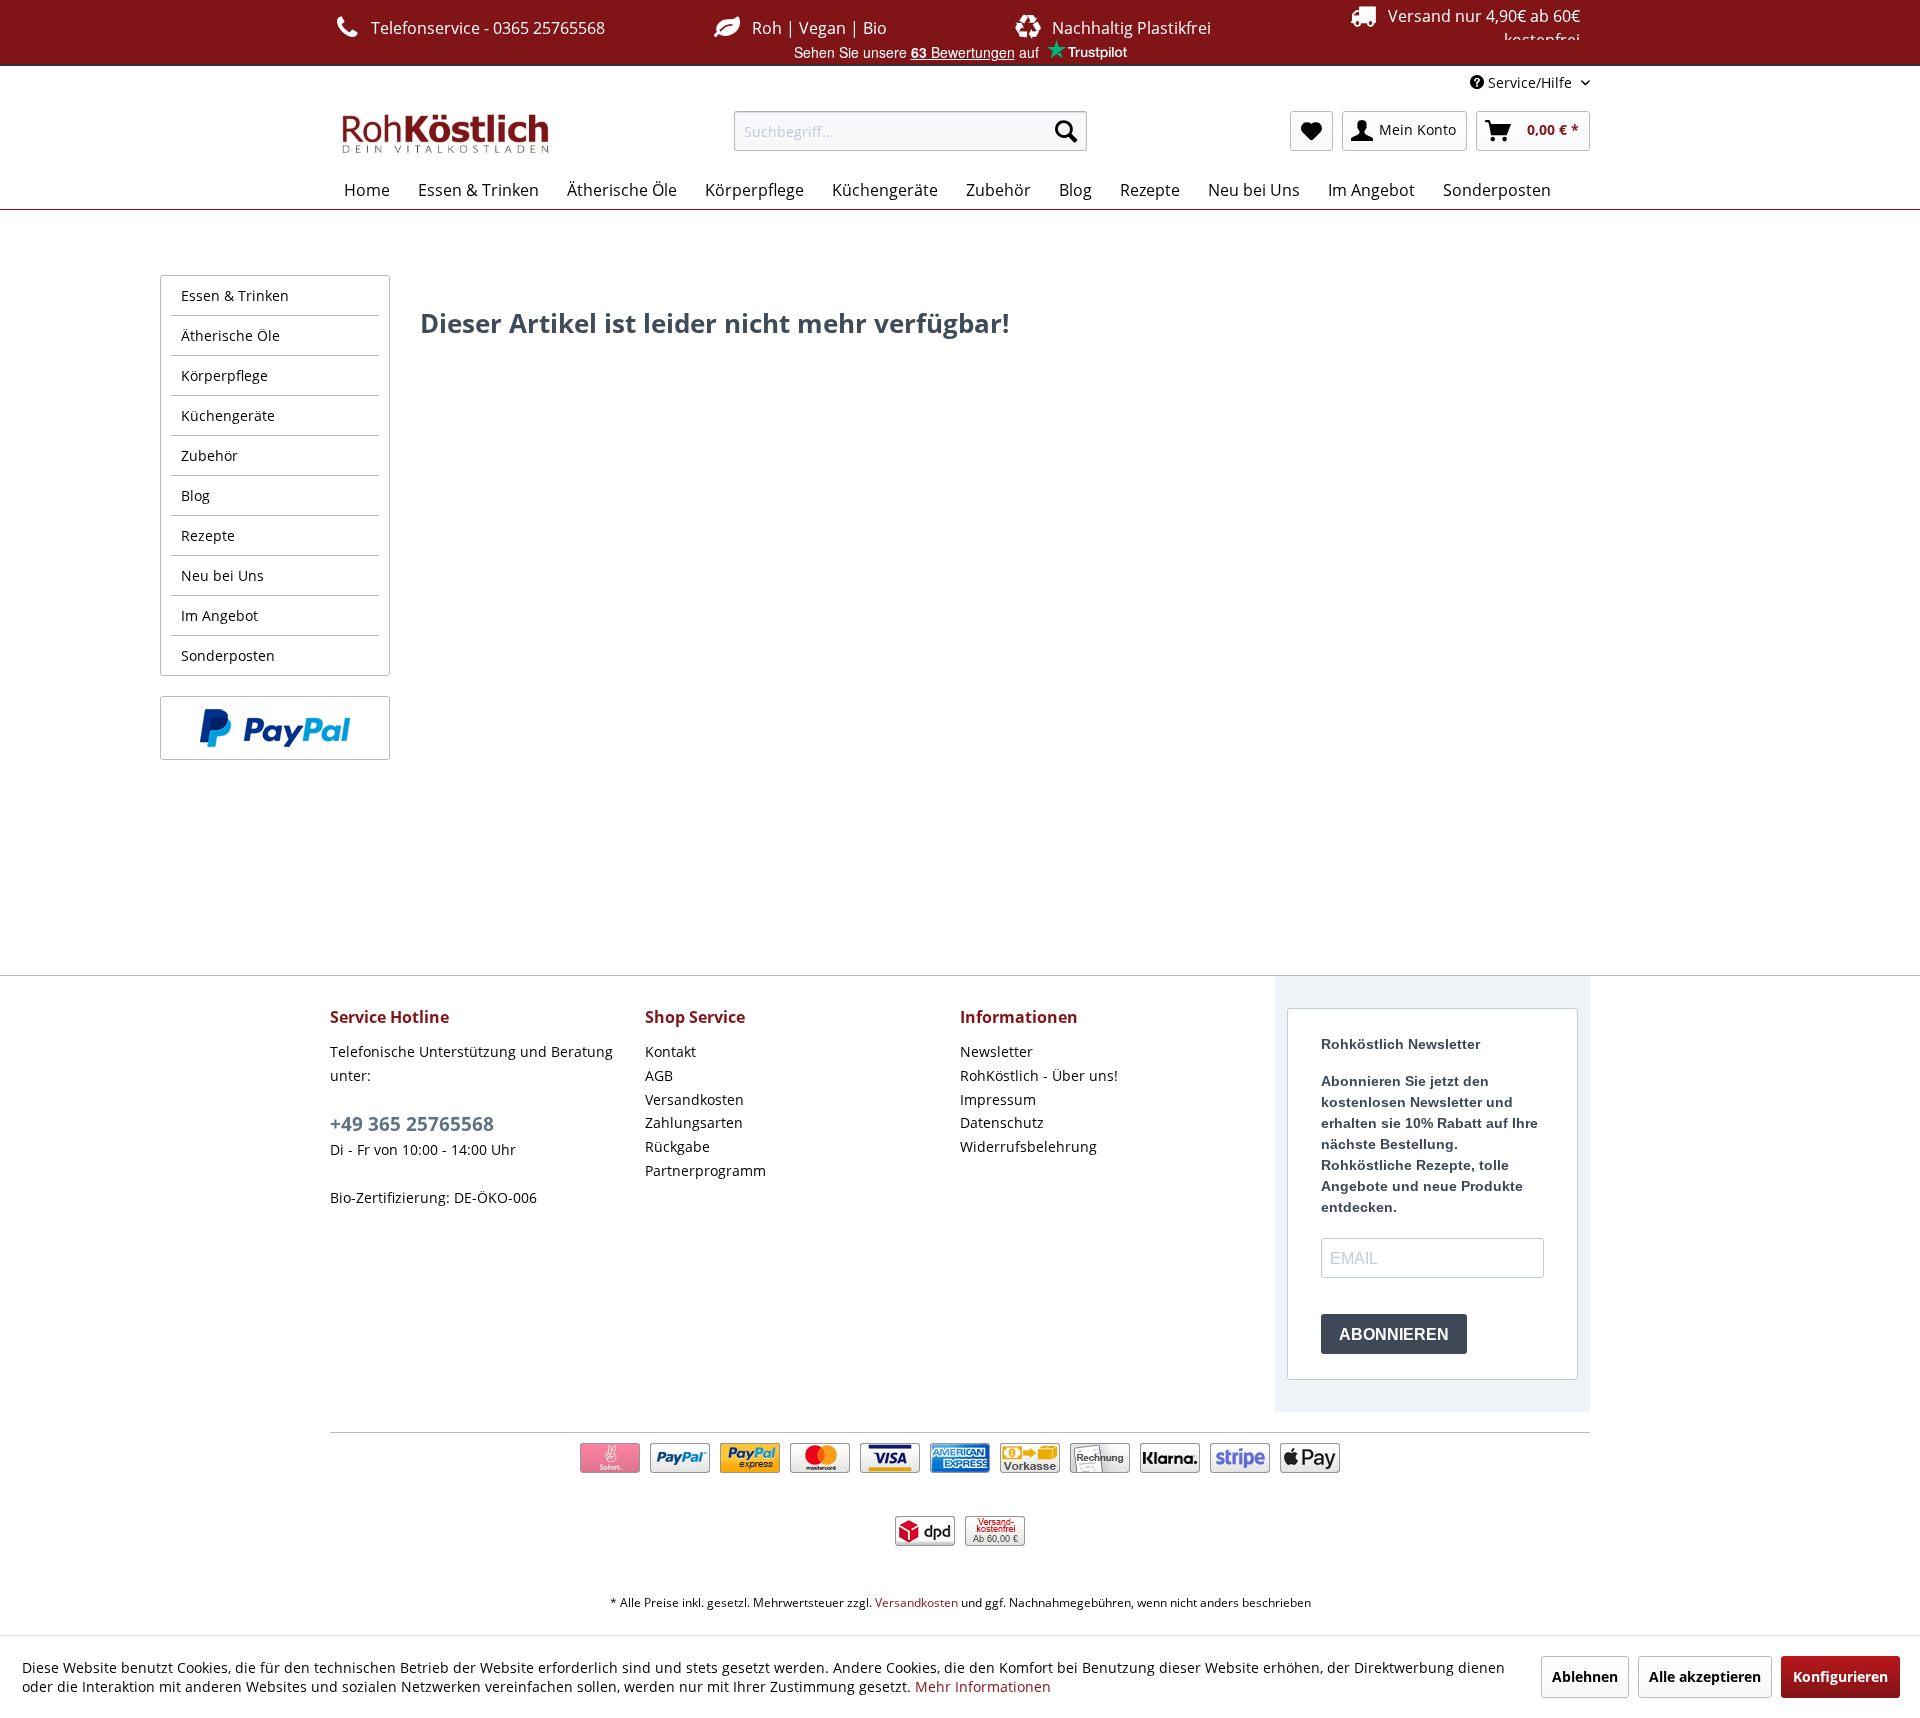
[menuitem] (910, 131)
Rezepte (208, 535)
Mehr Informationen (983, 1686)
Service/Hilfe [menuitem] (1530, 82)
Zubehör (209, 455)
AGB (659, 1075)
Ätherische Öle (230, 335)
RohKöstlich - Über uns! (1039, 1075)
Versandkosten (694, 1099)
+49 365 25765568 (412, 1124)
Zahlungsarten (694, 1122)
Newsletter (996, 1051)
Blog (195, 495)
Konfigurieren (1840, 1676)
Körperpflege (224, 375)
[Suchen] (1066, 131)
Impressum (998, 1099)
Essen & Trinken (235, 295)
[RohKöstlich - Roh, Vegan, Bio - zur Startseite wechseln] (446, 136)
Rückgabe (677, 1146)
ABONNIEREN (1394, 1334)
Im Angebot (219, 615)
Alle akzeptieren (1705, 1676)
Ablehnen (1585, 1676)
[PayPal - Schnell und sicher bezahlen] (275, 728)
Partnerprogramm (705, 1170)
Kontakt (670, 1051)
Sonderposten (228, 655)
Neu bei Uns (222, 575)
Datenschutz (1002, 1122)
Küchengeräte (228, 415)
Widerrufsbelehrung (1028, 1146)
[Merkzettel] (1311, 131)
